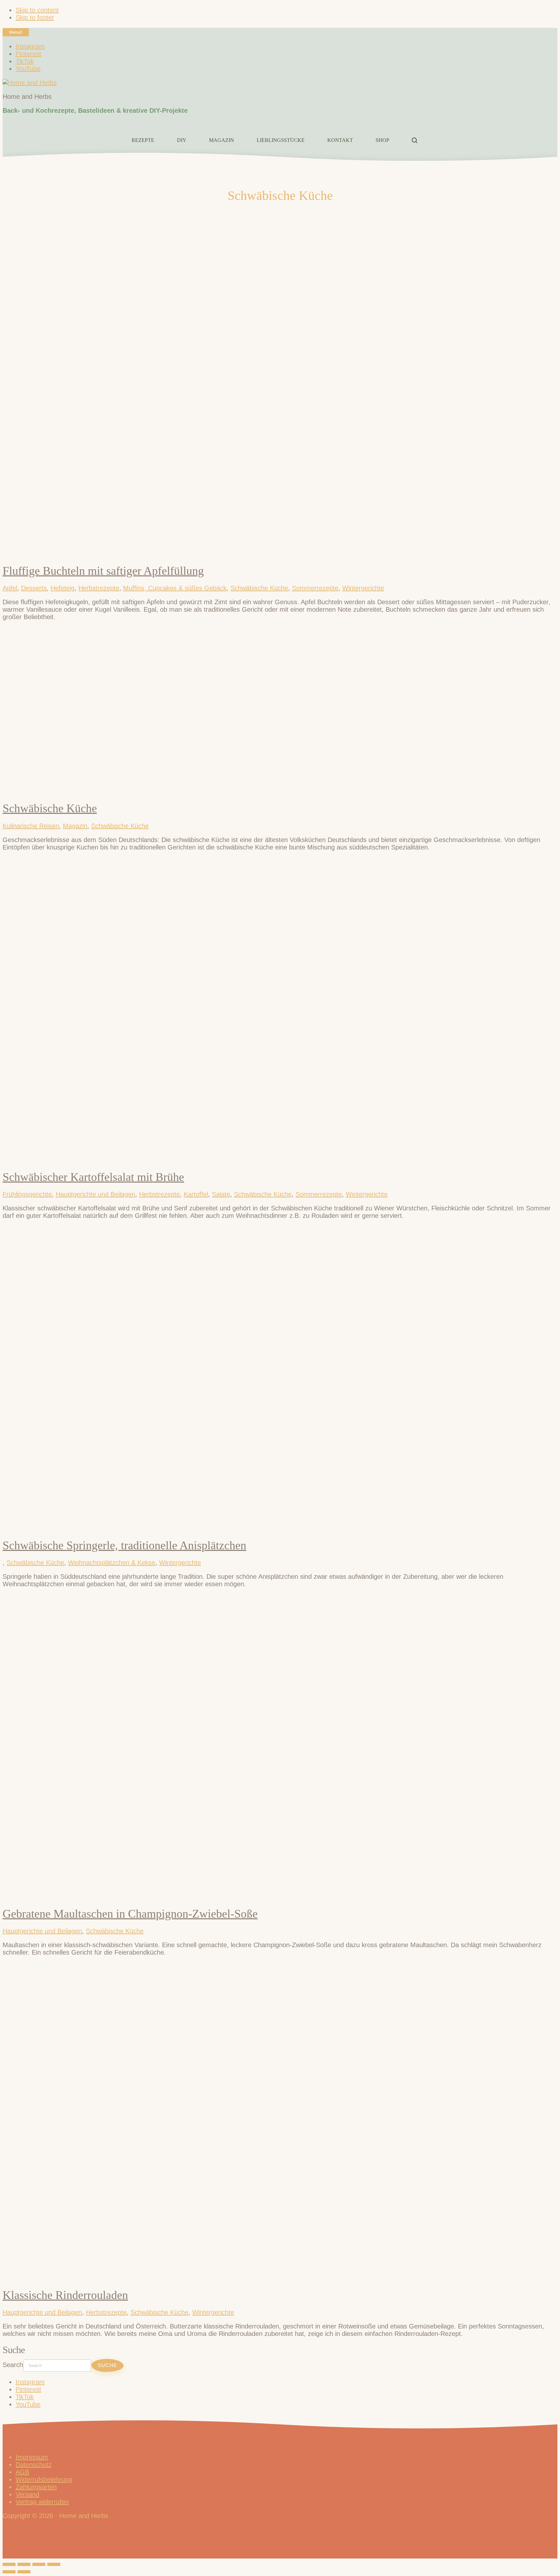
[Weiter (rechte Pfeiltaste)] (24, 2572)
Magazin (222, 140)
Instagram (30, 2382)
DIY (182, 140)
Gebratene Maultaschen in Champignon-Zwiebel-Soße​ (130, 1914)
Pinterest (28, 2389)
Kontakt (340, 140)
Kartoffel (196, 1194)
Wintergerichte (363, 588)
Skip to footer (35, 17)
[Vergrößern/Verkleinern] (9, 2564)
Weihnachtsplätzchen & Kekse (112, 1563)
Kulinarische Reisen (31, 826)
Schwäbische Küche (259, 588)
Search (13, 2365)
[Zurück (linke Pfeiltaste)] (9, 2572)
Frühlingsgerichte (27, 1194)
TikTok (25, 2397)
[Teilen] (39, 2564)
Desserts (34, 588)
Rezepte (143, 140)
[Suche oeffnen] (414, 140)
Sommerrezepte (315, 588)
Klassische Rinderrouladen (65, 2295)
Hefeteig (63, 588)
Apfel (10, 588)
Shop (382, 140)
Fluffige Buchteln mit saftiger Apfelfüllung (103, 571)
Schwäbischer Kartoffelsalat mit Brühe (93, 1177)
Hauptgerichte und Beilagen (95, 1194)
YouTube (28, 2404)
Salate (221, 1194)
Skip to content (37, 10)
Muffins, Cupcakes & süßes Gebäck (175, 588)
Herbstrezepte (99, 588)
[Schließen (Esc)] (54, 2564)
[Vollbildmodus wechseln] (24, 2564)
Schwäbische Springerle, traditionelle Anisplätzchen (124, 1545)
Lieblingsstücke (281, 140)
